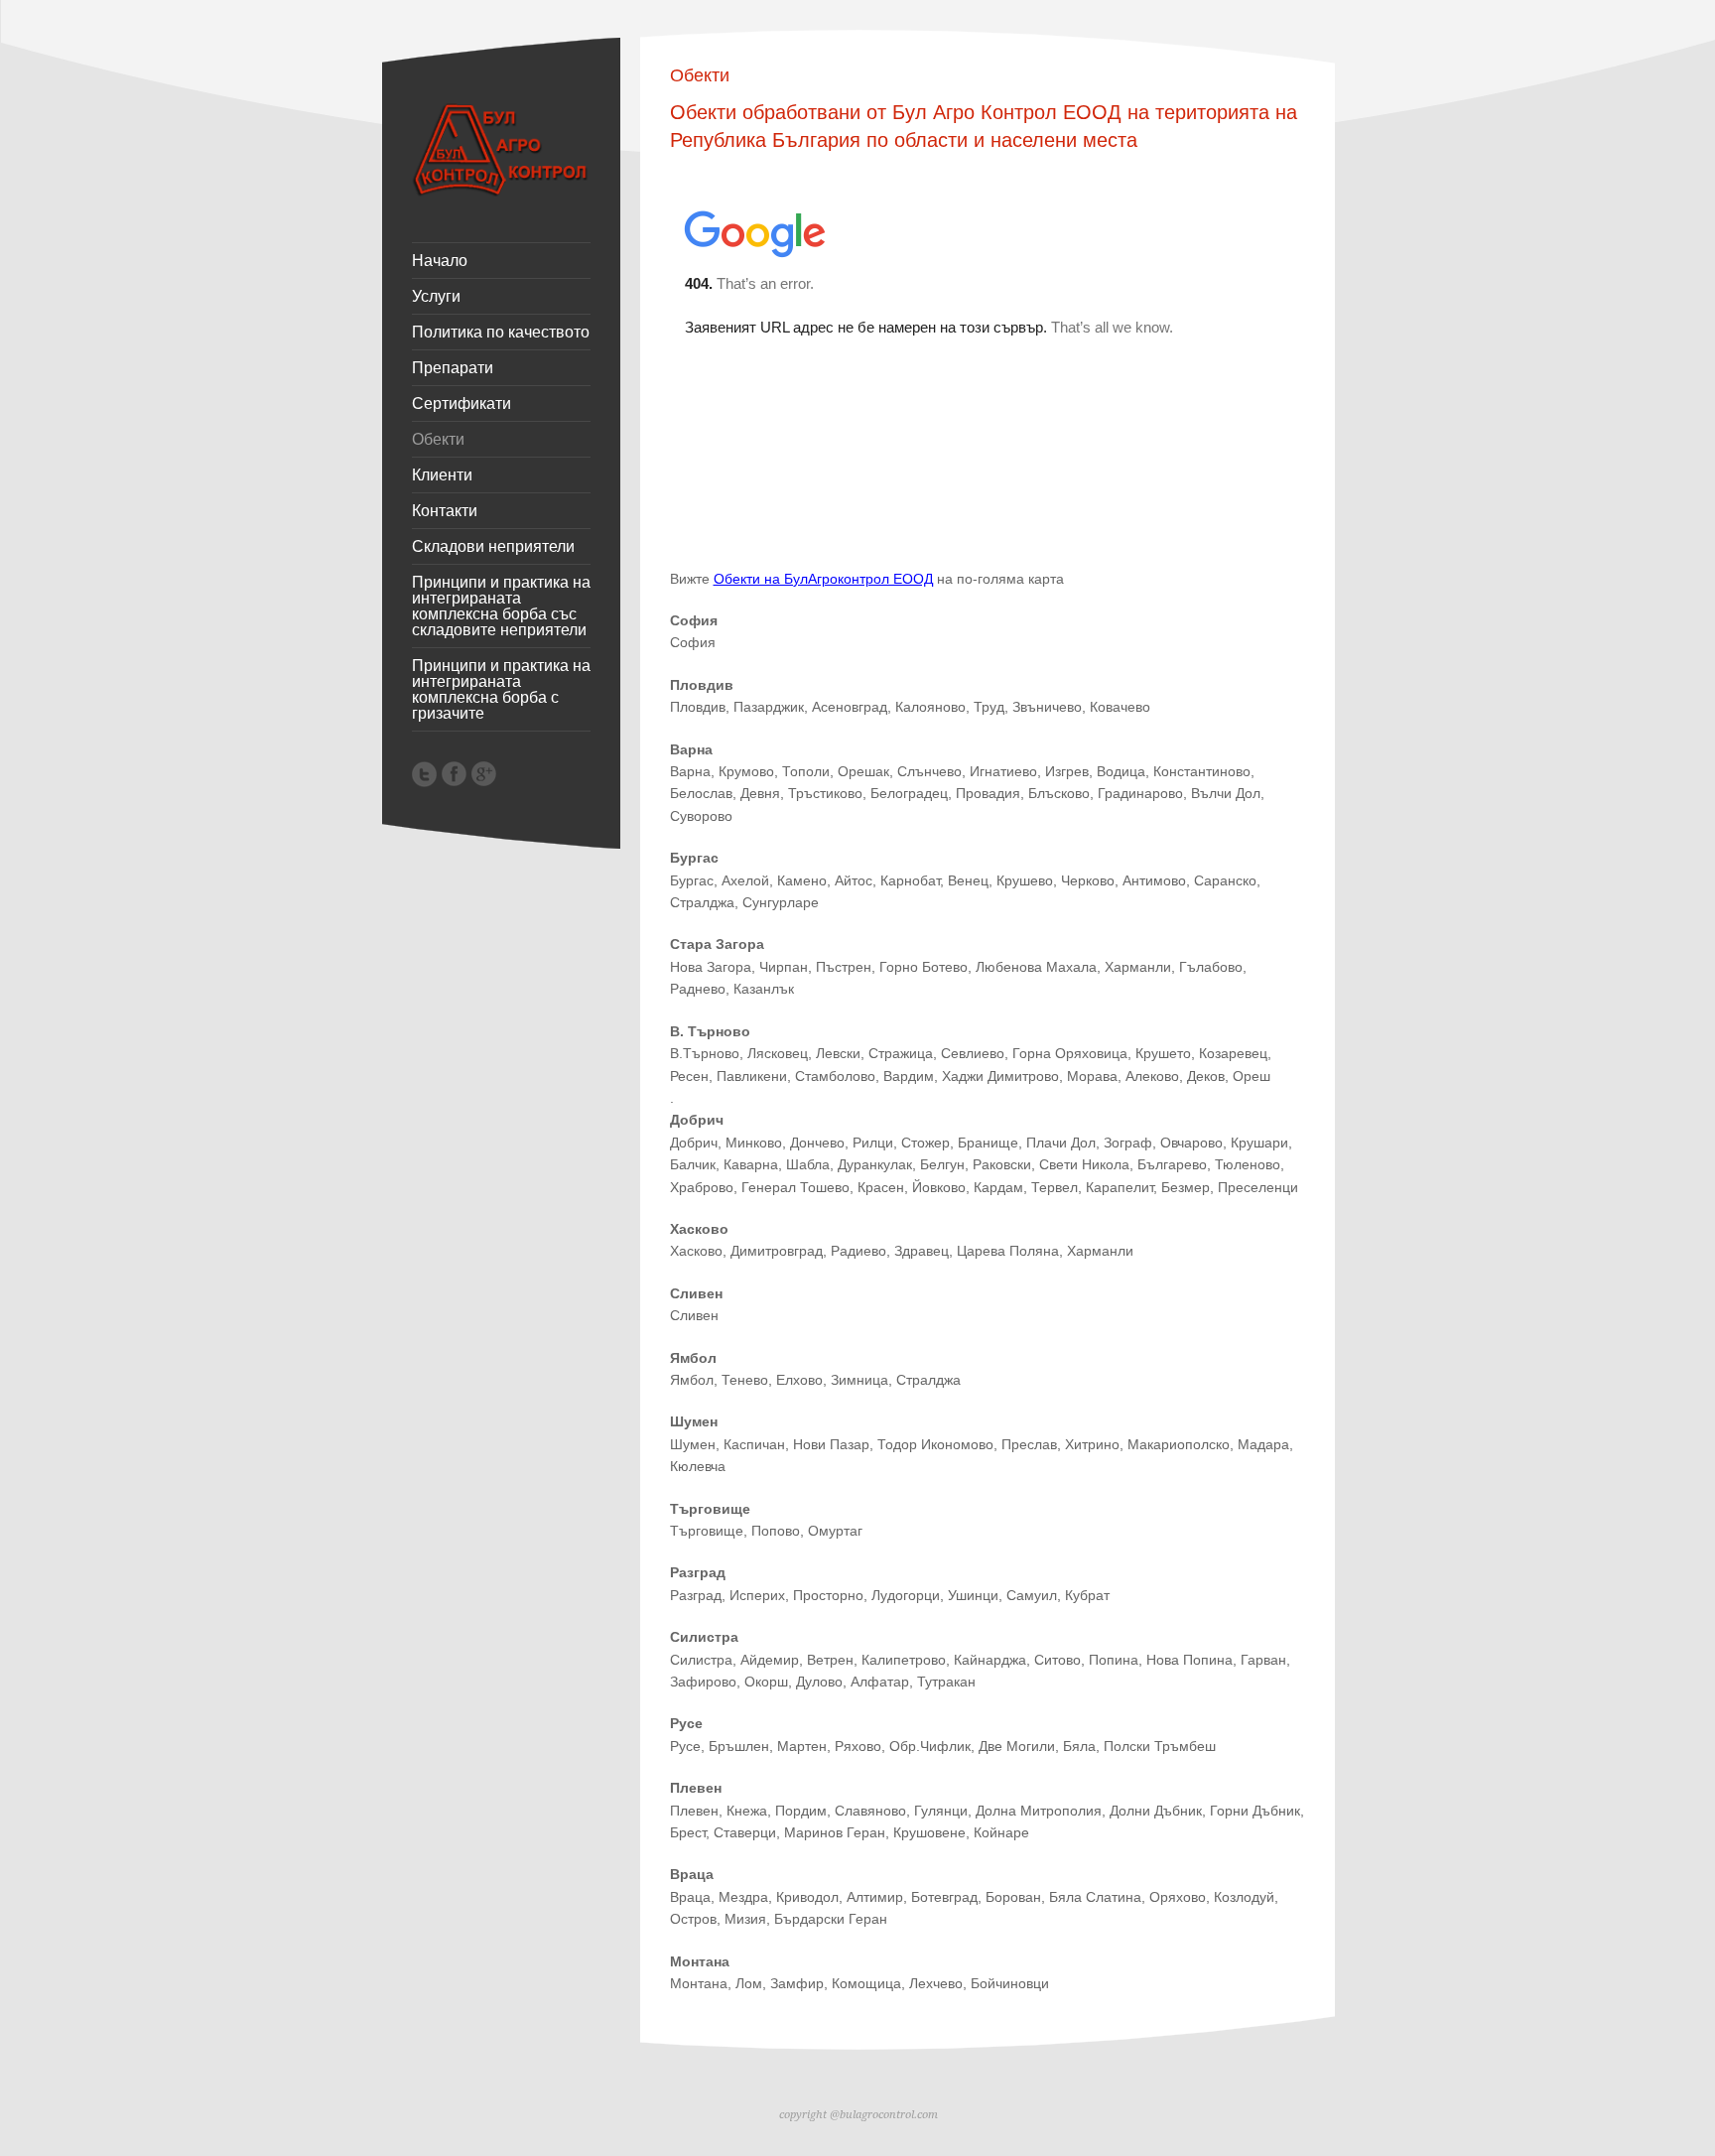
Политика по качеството (501, 333)
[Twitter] (424, 774)
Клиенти (442, 475)
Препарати (453, 368)
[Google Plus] (484, 774)
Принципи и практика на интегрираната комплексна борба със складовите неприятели (501, 606)
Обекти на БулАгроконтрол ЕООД (823, 579)
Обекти (438, 440)
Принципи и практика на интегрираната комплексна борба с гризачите (501, 690)
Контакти (445, 511)
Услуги (436, 297)
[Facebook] (454, 774)
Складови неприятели (493, 547)
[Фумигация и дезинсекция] (501, 192)
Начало (440, 261)
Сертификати (462, 404)
